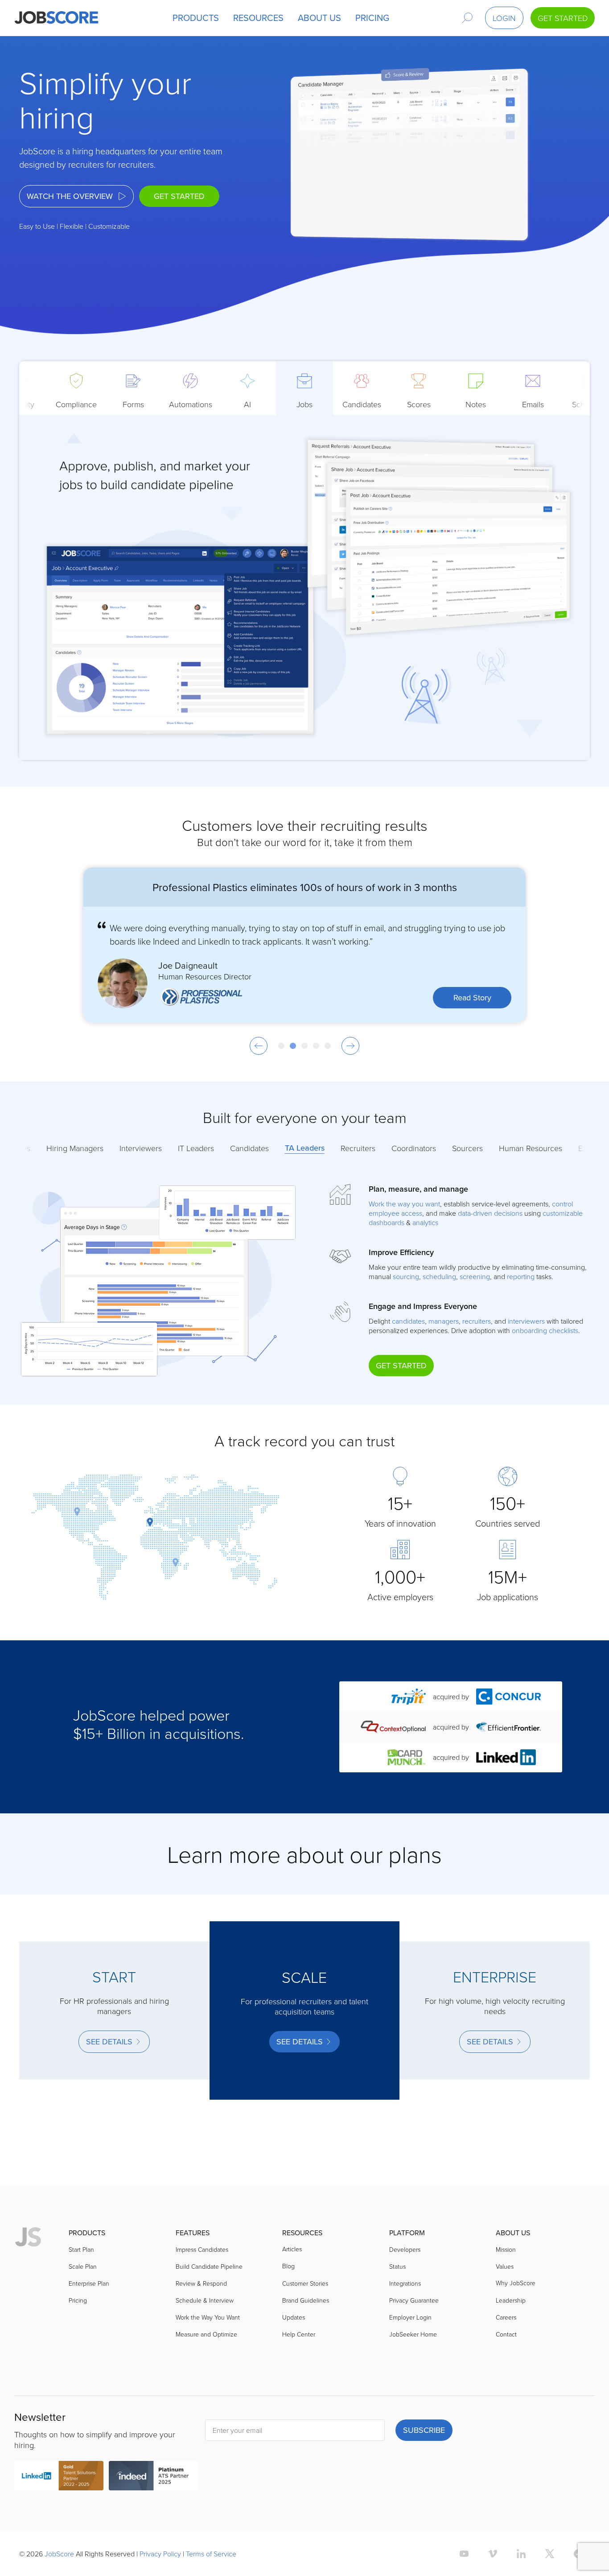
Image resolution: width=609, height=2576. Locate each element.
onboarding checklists (545, 1330)
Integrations (405, 2283)
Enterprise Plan (89, 2283)
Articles (292, 2249)
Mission (506, 2249)
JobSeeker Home (413, 2334)
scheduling (439, 1276)
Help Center (299, 2334)
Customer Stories (305, 2283)
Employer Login (410, 2317)
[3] (304, 1046)
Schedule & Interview (205, 2300)
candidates (408, 1321)
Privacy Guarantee (414, 2300)
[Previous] (259, 1046)
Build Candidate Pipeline (209, 2266)
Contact (506, 2334)
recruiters (477, 1321)
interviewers (526, 1321)
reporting (521, 1276)
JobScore (59, 2554)
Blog (288, 2266)
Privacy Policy (160, 2554)
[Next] (350, 1046)
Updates (294, 2317)
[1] (281, 1046)
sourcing (406, 1276)
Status (397, 2266)
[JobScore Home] (56, 18)
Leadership (511, 2300)
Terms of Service (211, 2554)
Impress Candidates (202, 2249)
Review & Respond (201, 2283)
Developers (405, 2249)
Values (505, 2266)
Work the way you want (404, 1204)
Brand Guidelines (306, 2300)
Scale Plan (83, 2266)
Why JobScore (516, 2283)
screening (475, 1276)
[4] (316, 1046)
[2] (293, 1046)
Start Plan (81, 2249)
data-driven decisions (490, 1213)
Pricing (78, 2300)
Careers (506, 2317)
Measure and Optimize (206, 2334)
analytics (425, 1222)
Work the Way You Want (208, 2317)
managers (444, 1321)
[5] (328, 1046)
